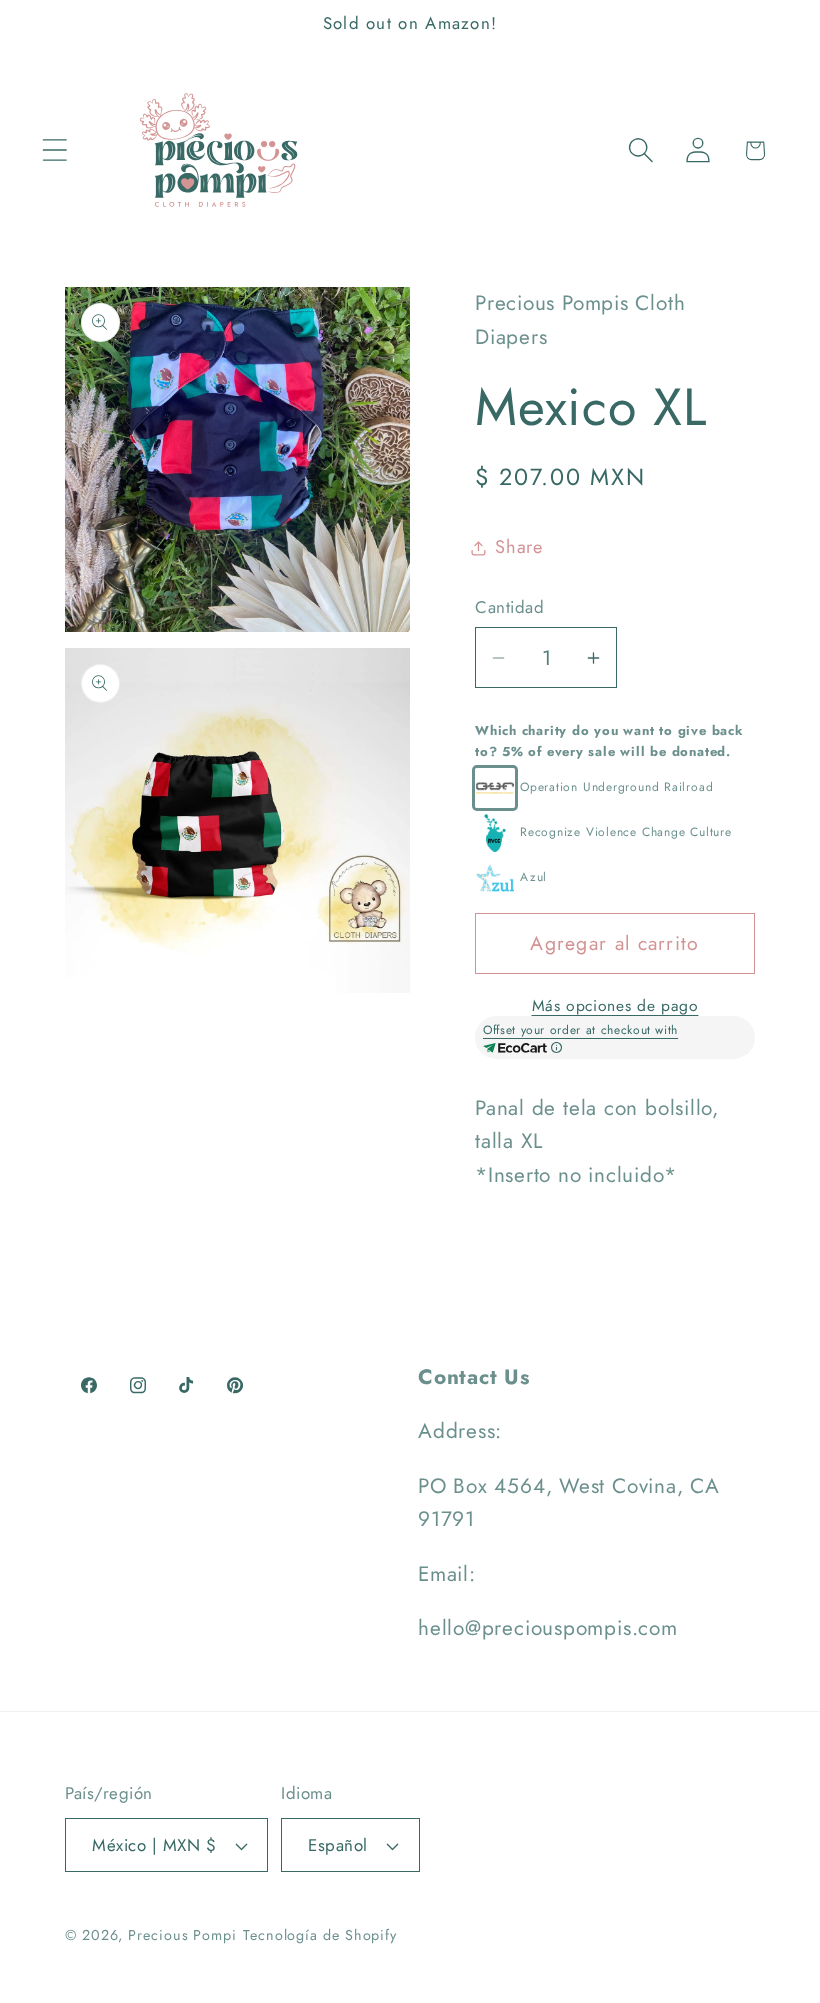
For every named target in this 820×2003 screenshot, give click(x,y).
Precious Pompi (182, 1935)
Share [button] (519, 547)
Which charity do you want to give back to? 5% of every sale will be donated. (609, 741)
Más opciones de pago (615, 1006)
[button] (54, 150)
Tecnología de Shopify (320, 1935)
